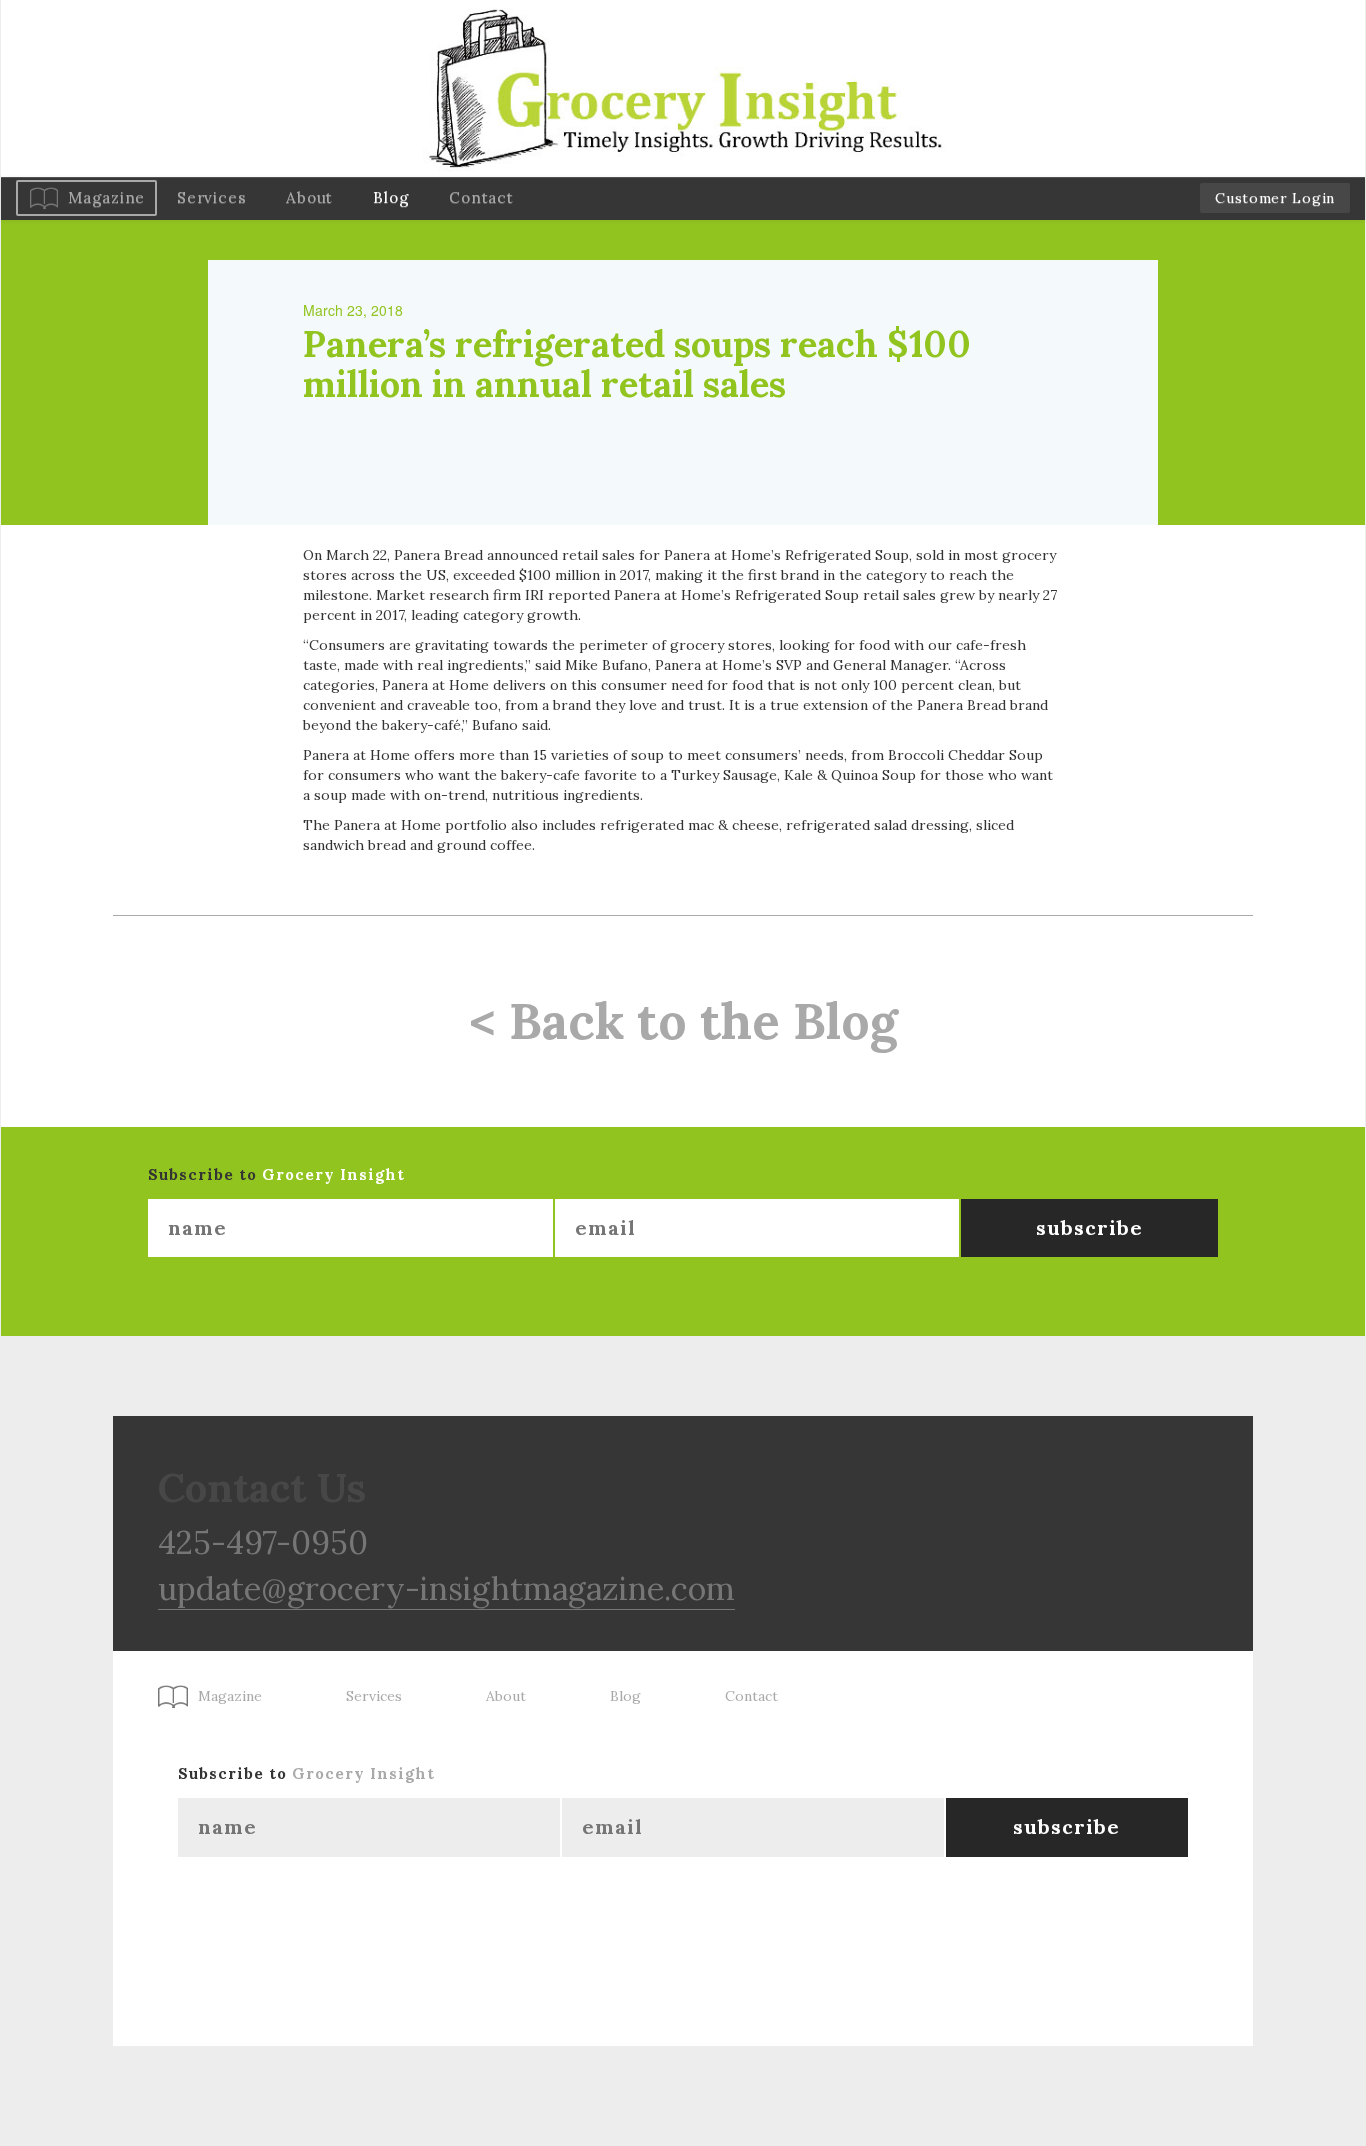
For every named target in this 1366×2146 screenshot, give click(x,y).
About (309, 197)
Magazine (106, 197)
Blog (391, 197)
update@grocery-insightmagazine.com (446, 1588)
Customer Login (1275, 198)
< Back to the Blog (683, 1021)
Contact (481, 197)
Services (211, 197)
